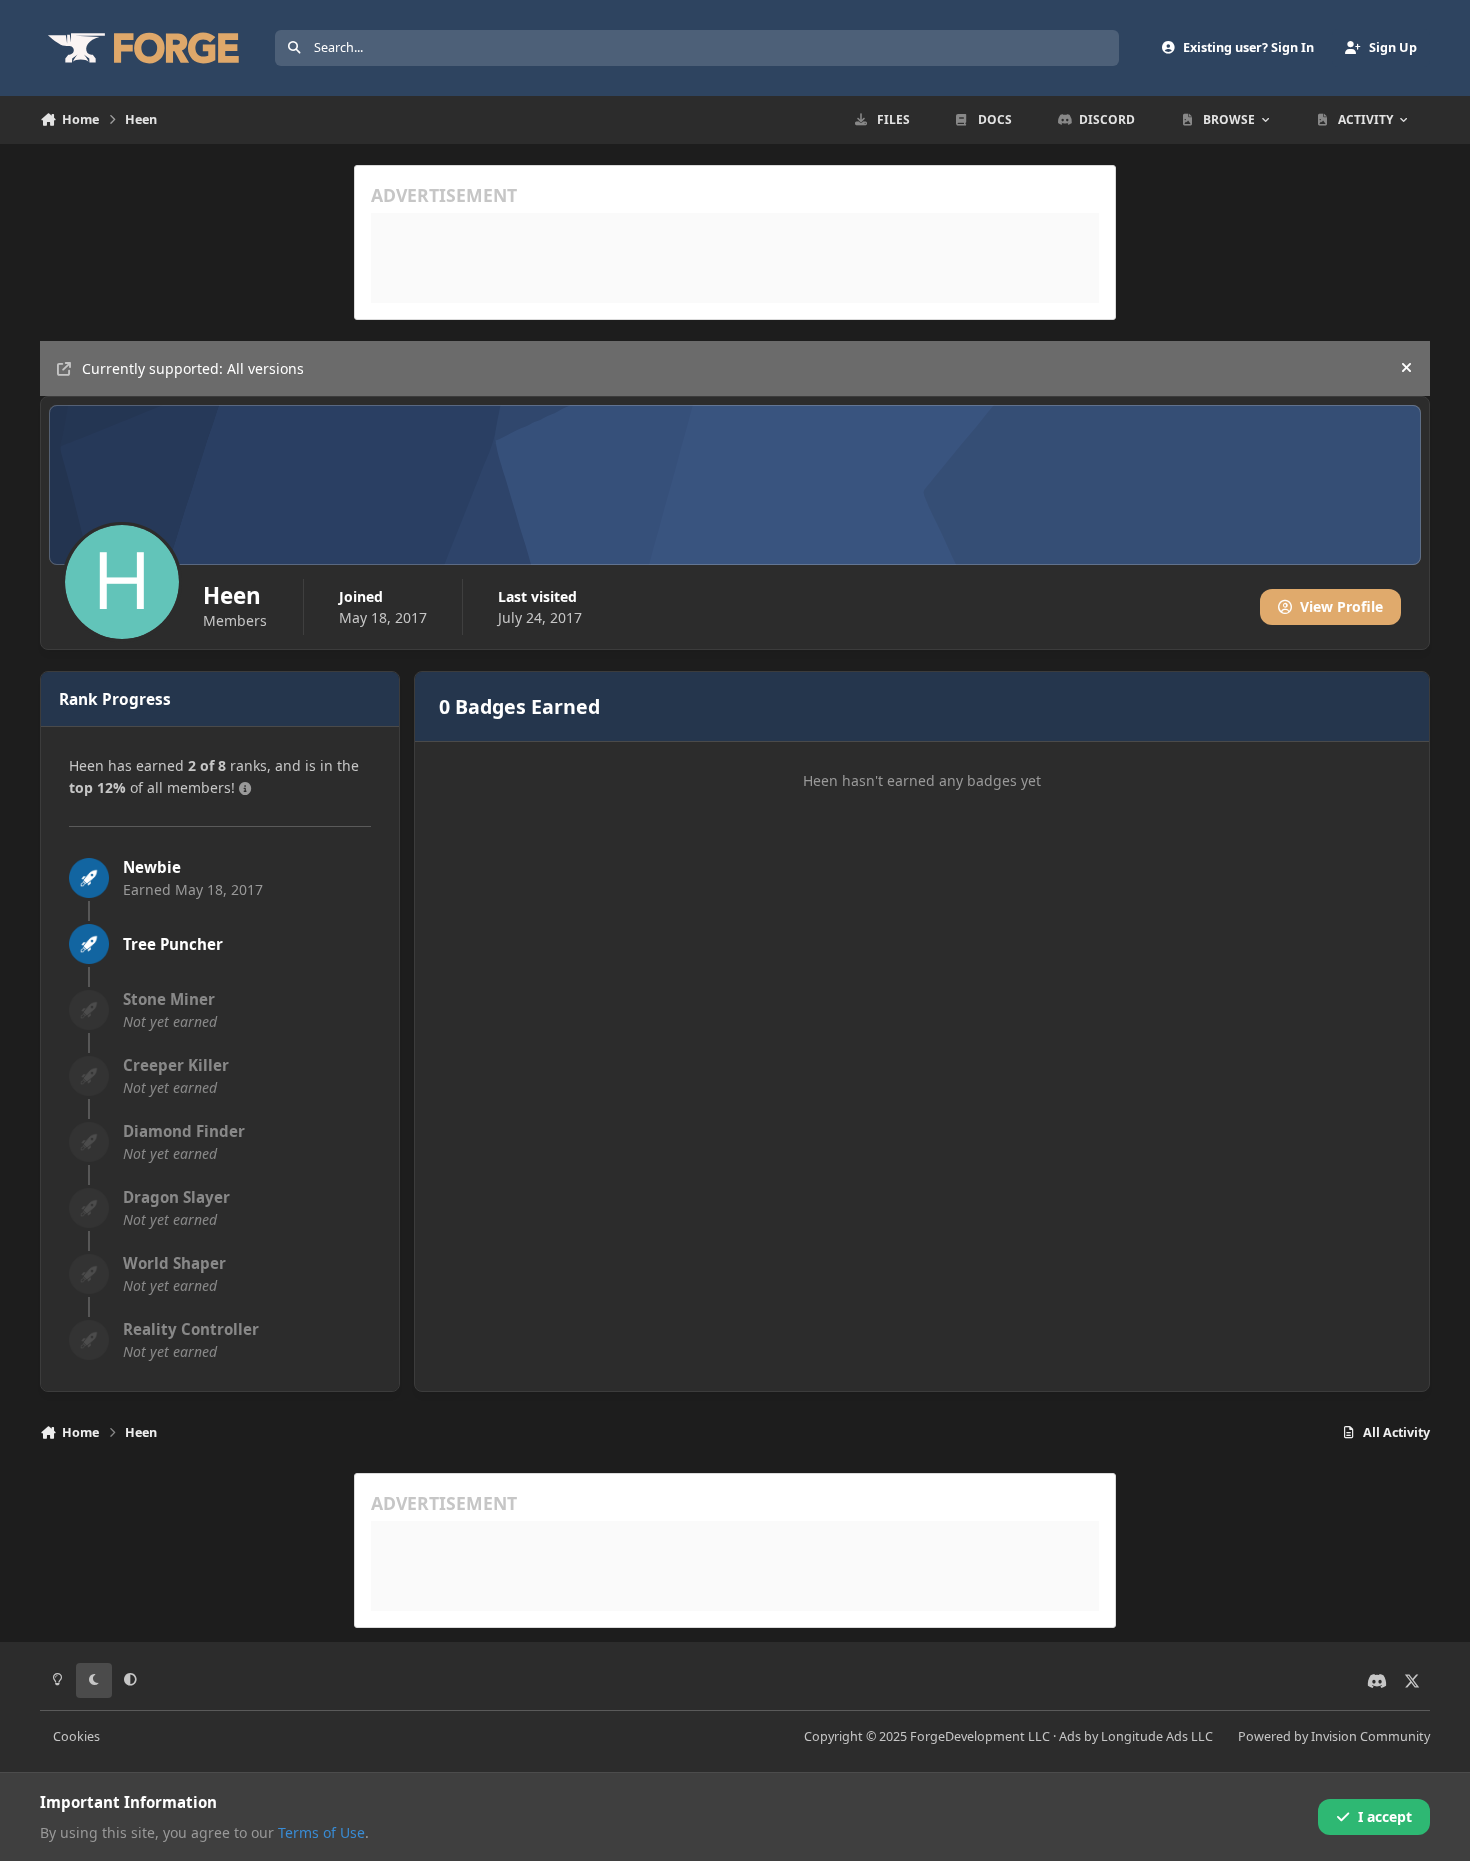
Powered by (1334, 1736)
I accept (1385, 1816)
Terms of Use (321, 1832)
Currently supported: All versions (193, 368)
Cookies (76, 1736)
